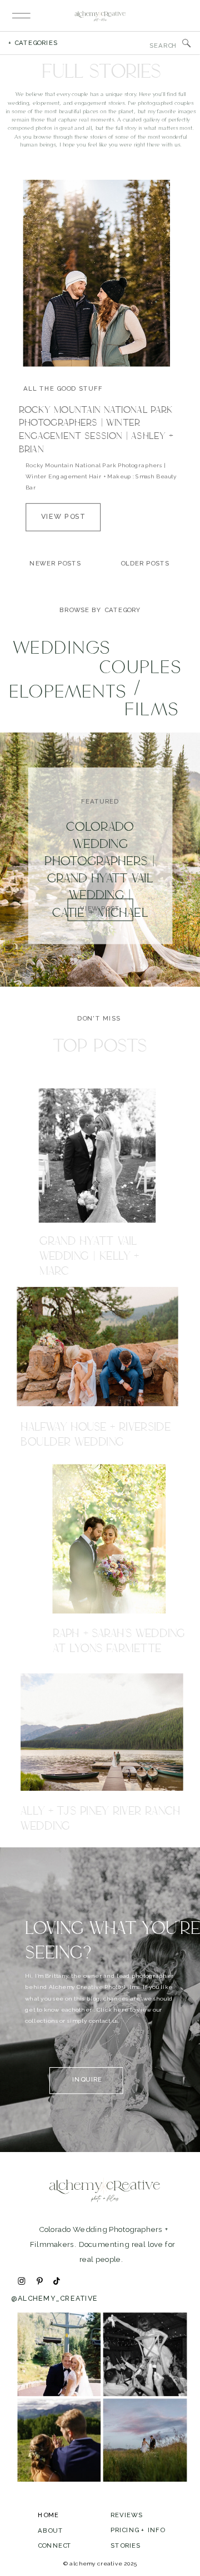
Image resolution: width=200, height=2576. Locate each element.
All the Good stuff (63, 388)
